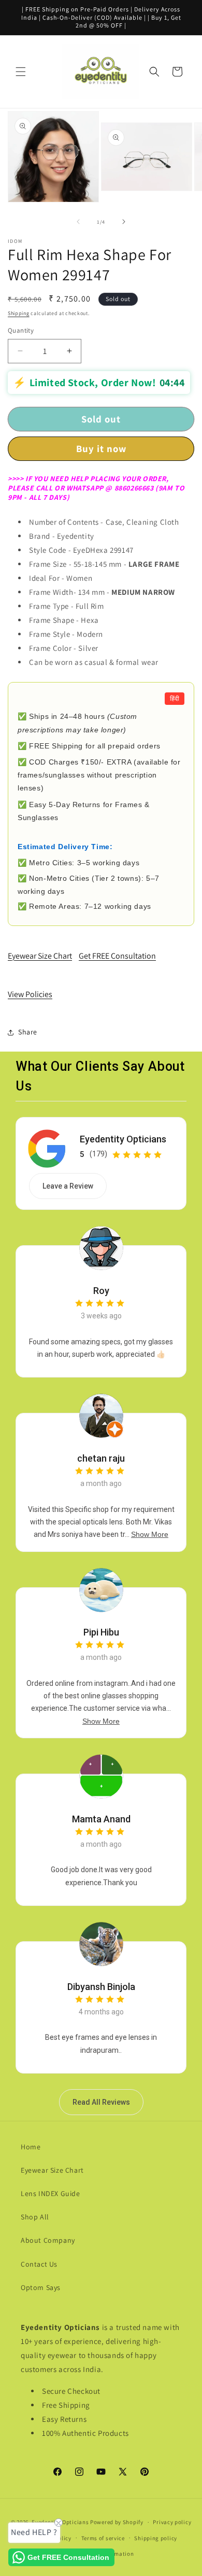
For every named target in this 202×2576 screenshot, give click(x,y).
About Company (48, 2240)
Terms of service (103, 2538)
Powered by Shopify (117, 2522)
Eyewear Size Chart (40, 956)
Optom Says (41, 2287)
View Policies (30, 994)
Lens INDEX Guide (51, 2193)
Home (31, 2147)
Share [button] (28, 1032)
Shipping (19, 313)
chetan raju (101, 1458)
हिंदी (175, 699)
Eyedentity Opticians (123, 1139)
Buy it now (101, 448)
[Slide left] (78, 222)
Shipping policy (156, 2538)
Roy (101, 1291)
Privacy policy (172, 2522)
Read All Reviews (101, 2102)
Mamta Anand (101, 1819)
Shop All (35, 2217)
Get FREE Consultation (117, 956)
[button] (21, 72)
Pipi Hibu (101, 1632)
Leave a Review (68, 1186)
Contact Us (39, 2264)
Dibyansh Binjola (101, 1987)
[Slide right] (124, 222)
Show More (150, 1534)
